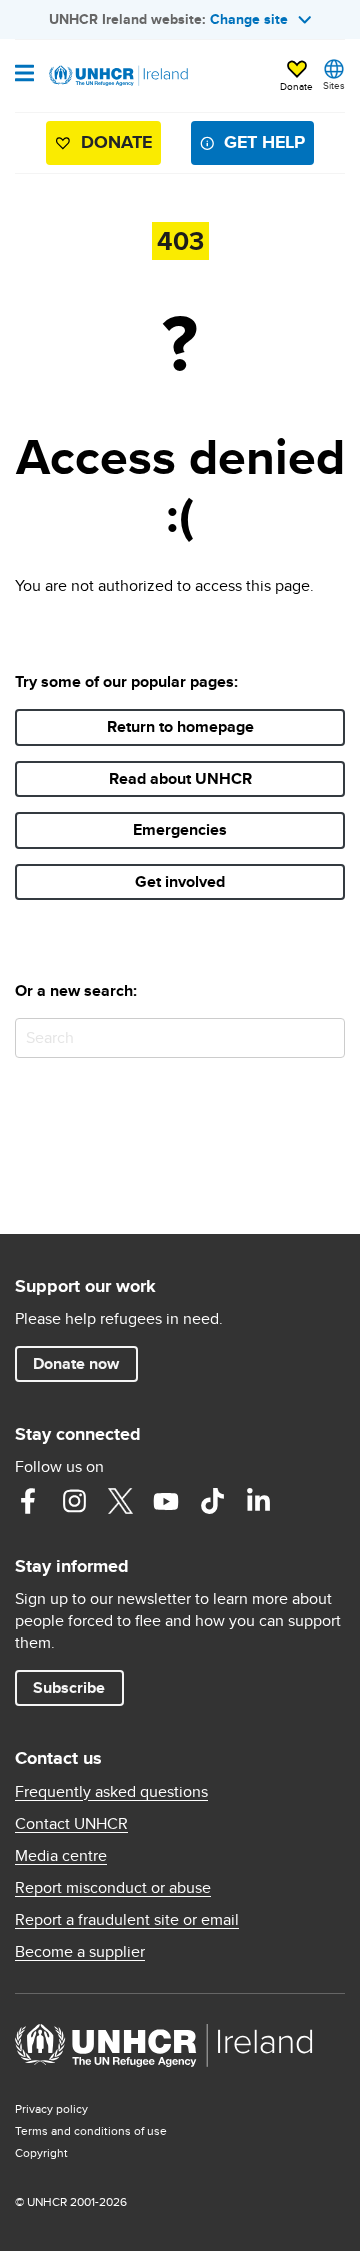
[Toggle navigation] (24, 75)
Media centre (61, 1856)
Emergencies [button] (180, 829)
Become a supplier (80, 1952)
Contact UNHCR (71, 1824)
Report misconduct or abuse (113, 1888)
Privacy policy (51, 2108)
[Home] (117, 76)
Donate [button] (296, 86)
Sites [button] (334, 85)
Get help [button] (264, 142)
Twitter (120, 1501)
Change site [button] (249, 19)
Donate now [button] (76, 1363)
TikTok (212, 1501)
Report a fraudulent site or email (127, 1920)
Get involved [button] (180, 881)
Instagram (74, 1501)
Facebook (28, 1501)
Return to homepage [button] (180, 726)
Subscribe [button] (69, 1687)
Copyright (41, 2152)
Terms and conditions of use (91, 2130)
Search (325, 1037)
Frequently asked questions (111, 1792)
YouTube (166, 1501)
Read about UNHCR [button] (180, 778)
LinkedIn (258, 1501)
